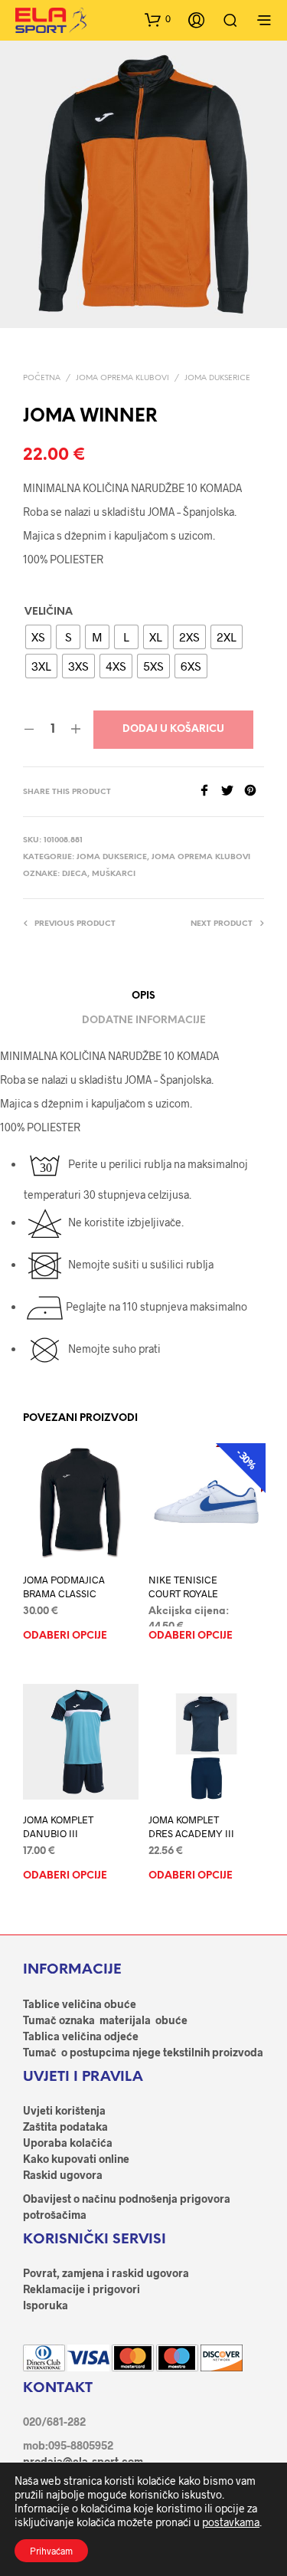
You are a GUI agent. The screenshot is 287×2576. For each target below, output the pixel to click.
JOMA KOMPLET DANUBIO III (58, 1826)
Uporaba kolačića (68, 2143)
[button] (158, 19)
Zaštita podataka (65, 2126)
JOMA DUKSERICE (217, 378)
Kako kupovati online (76, 2159)
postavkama (231, 2522)
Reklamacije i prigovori (82, 2289)
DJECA (75, 874)
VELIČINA (49, 612)
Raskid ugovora (63, 2175)
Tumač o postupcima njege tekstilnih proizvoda (143, 2052)
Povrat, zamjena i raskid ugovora (106, 2273)
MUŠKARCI (114, 874)
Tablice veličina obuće (80, 2004)
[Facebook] (210, 791)
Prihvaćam (51, 2551)
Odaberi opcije (65, 1636)
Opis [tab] (143, 996)
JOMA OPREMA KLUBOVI (122, 378)
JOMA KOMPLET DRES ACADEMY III (191, 1826)
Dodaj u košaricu (173, 729)
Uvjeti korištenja (64, 2110)
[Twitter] (233, 791)
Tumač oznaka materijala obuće (105, 2020)
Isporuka (46, 2305)
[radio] (38, 637)
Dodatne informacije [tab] (144, 1021)
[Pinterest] (254, 791)
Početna (42, 378)
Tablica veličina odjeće (81, 2036)
